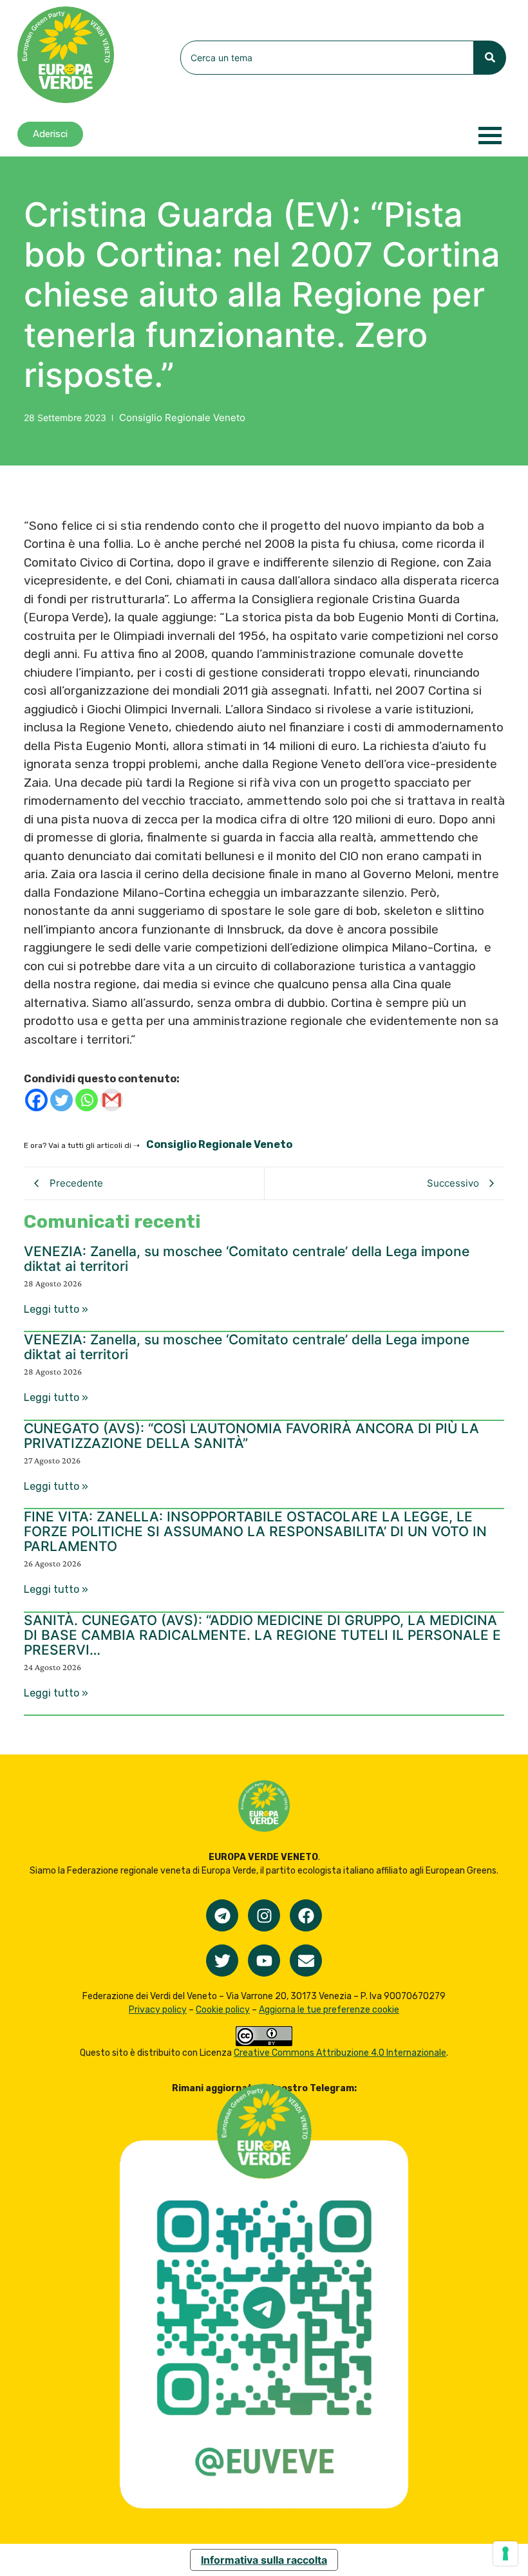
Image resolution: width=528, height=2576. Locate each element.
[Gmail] (112, 1100)
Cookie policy (223, 2010)
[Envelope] (306, 1960)
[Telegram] (222, 1915)
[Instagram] (264, 1915)
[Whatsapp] (87, 1100)
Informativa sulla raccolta (264, 2560)
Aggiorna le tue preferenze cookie (329, 2010)
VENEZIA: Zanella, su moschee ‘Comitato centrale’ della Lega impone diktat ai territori (247, 1259)
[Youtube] (264, 1960)
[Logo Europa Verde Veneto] (66, 55)
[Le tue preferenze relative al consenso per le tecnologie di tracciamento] (505, 2553)
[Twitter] (61, 1100)
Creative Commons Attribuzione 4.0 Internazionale (340, 2053)
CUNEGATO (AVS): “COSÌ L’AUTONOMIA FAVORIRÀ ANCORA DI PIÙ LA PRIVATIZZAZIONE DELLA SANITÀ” (251, 1436)
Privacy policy (158, 2010)
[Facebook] (36, 1100)
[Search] (490, 58)
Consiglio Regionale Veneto (182, 418)
